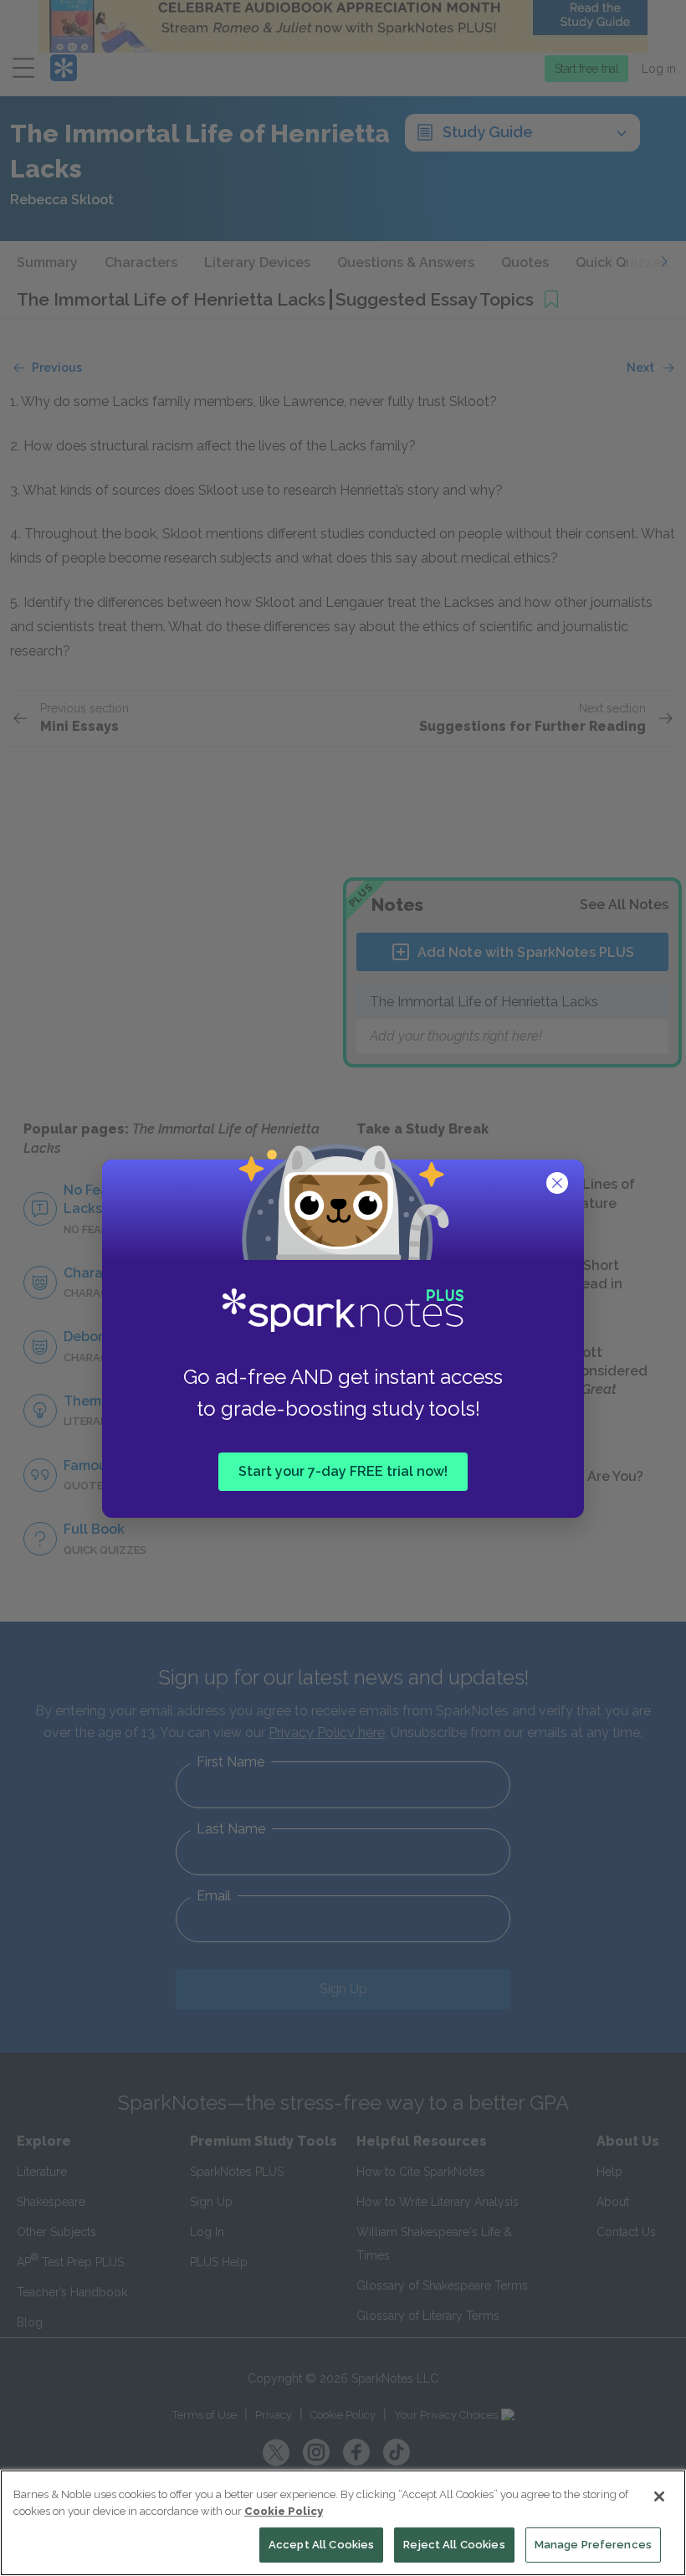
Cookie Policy (284, 2511)
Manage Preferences (593, 2545)
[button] (559, 1185)
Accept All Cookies (321, 2545)
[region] (343, 2523)
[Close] (659, 2496)
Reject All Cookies (454, 2545)
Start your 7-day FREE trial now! (343, 1471)
